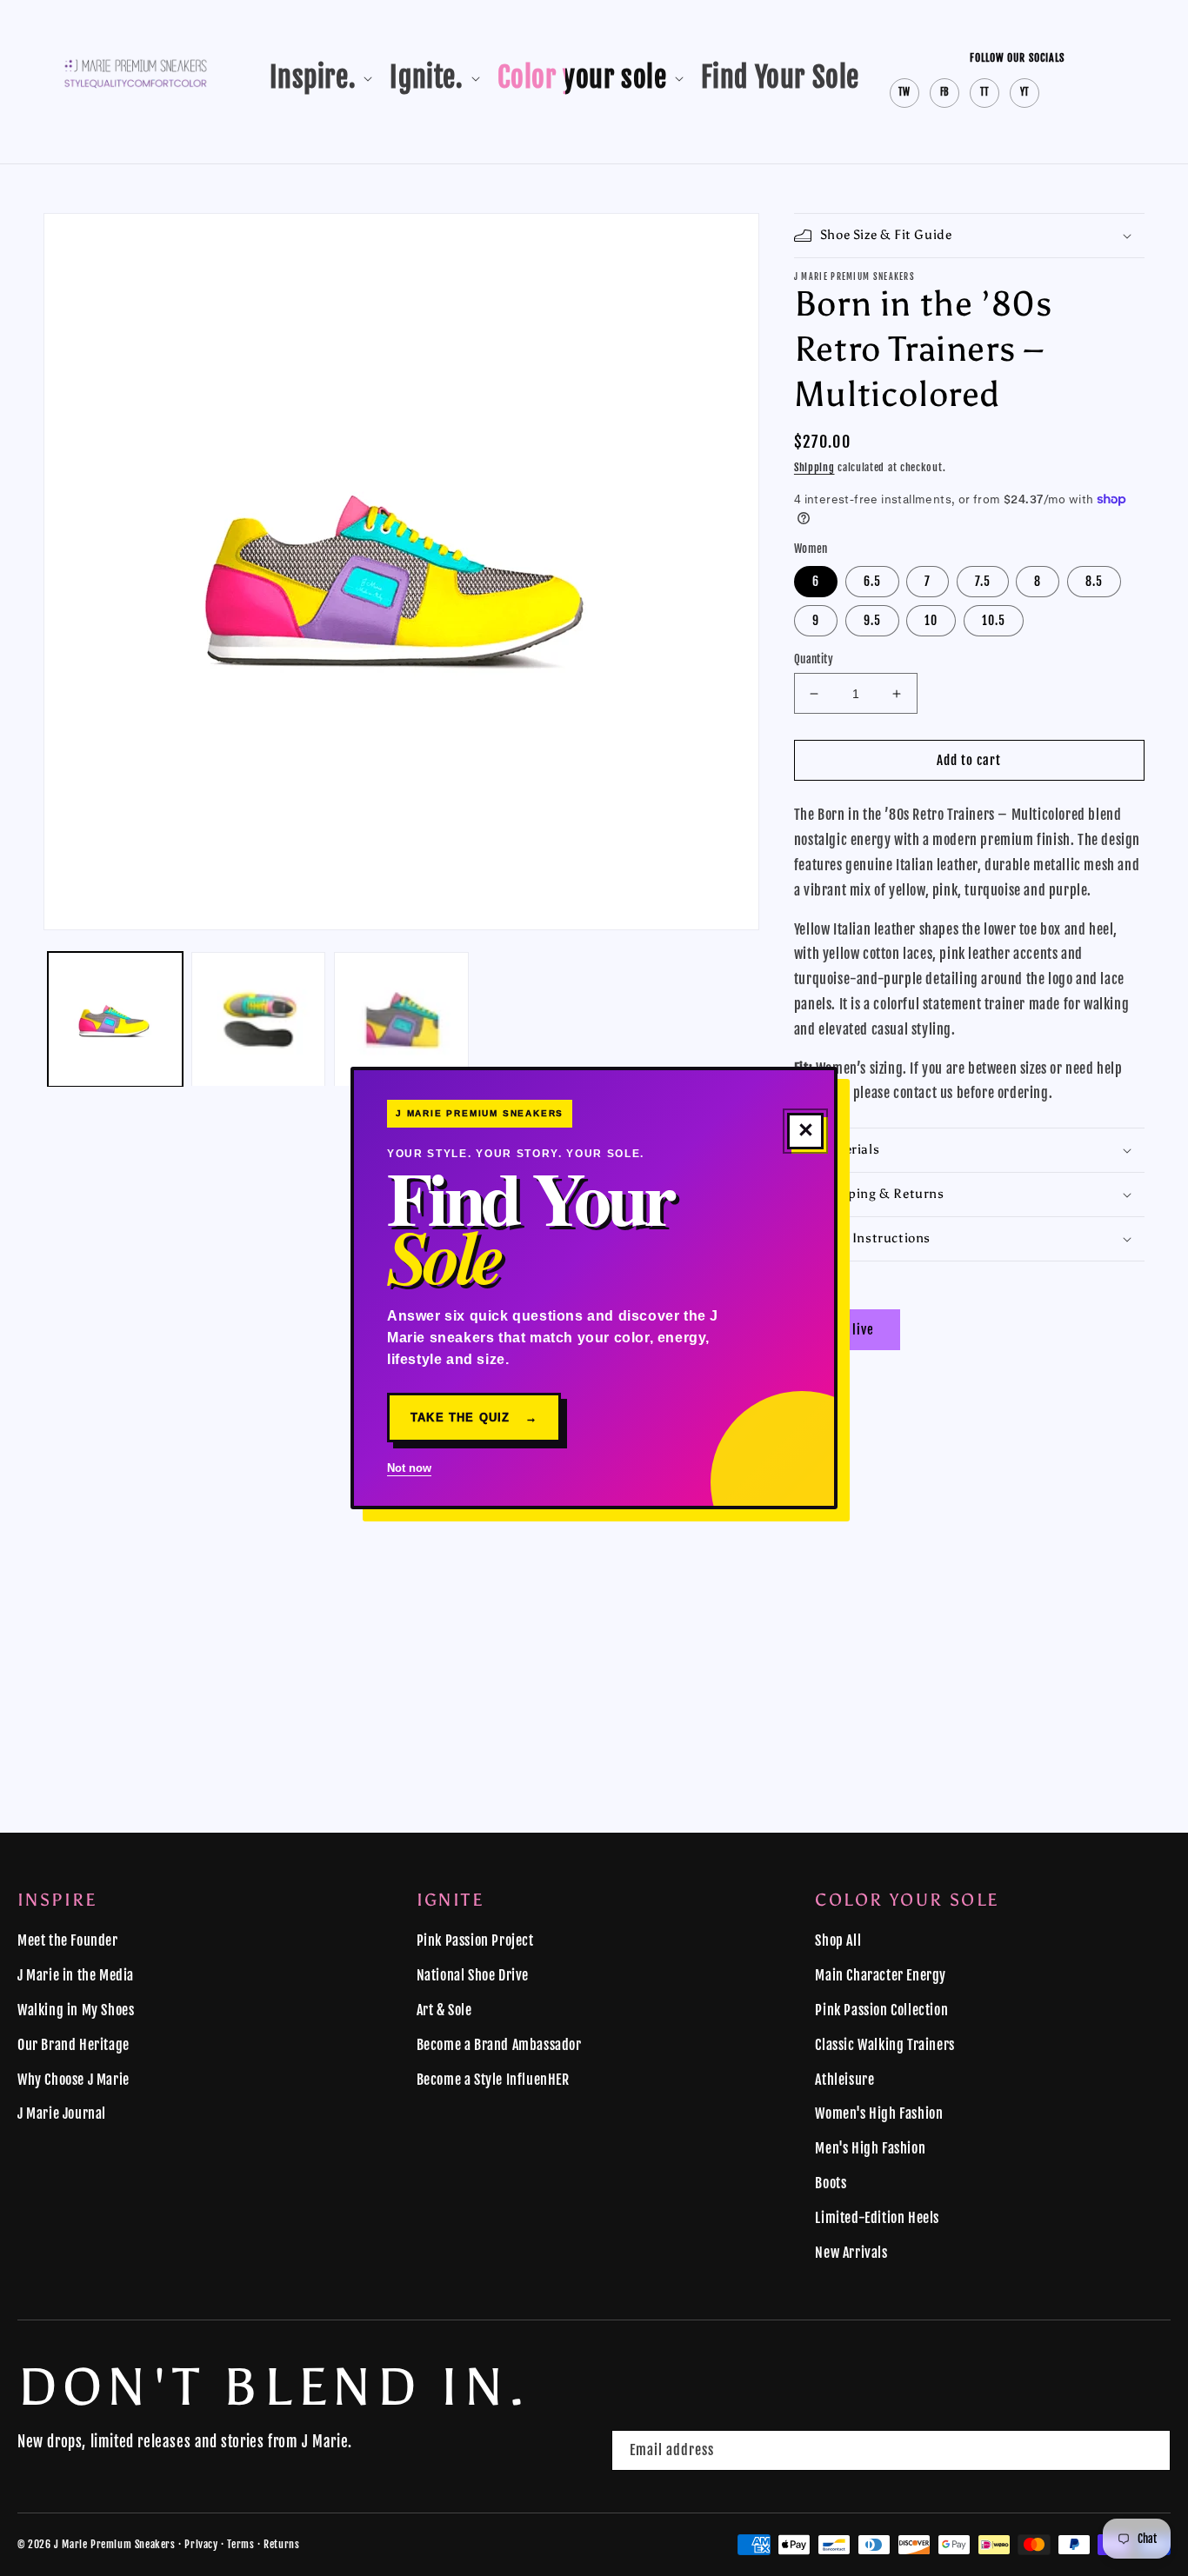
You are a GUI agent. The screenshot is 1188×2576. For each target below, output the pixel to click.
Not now (409, 1468)
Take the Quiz (474, 1418)
